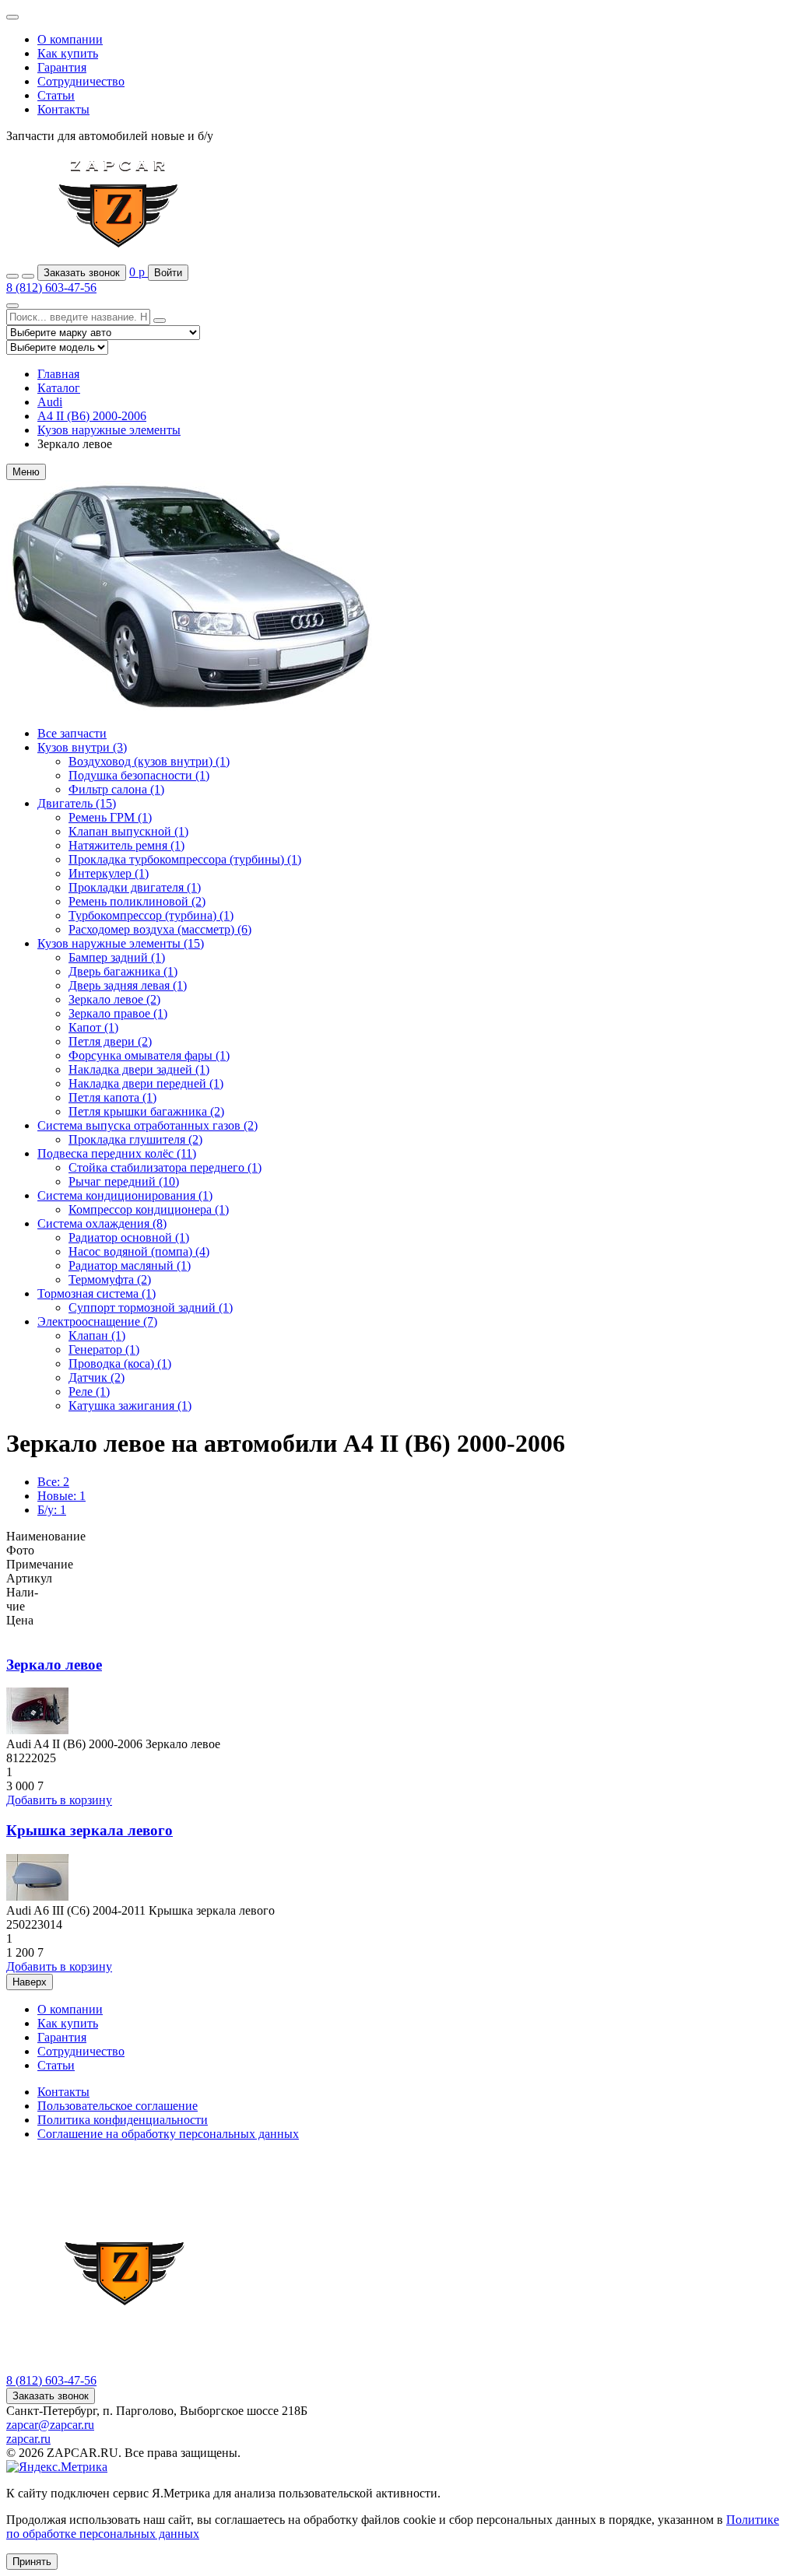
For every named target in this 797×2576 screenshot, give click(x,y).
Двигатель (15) (77, 803)
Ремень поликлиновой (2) (137, 901)
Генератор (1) (104, 1349)
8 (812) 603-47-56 (51, 287)
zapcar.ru (28, 2439)
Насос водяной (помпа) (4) (139, 1251)
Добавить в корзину (59, 1800)
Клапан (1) (97, 1335)
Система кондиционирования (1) (125, 1195)
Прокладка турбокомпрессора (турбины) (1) (185, 859)
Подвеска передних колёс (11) (117, 1153)
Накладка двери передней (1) (146, 1083)
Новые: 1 (61, 1496)
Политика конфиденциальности (123, 2120)
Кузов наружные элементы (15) (121, 943)
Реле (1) (89, 1391)
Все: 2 (53, 1482)
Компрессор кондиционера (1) (149, 1209)
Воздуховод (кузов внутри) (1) (149, 761)
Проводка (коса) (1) (120, 1363)
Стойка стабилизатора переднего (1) (165, 1167)
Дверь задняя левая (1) (128, 985)
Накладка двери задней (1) (139, 1069)
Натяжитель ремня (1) (126, 845)
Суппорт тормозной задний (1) (151, 1307)
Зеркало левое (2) (114, 999)
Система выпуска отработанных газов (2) (147, 1125)
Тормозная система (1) (97, 1293)
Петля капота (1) (112, 1097)
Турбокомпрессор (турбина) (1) (151, 915)
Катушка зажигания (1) (130, 1405)
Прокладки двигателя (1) (135, 887)
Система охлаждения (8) (102, 1223)
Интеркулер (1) (109, 873)
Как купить (68, 53)
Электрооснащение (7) (97, 1321)
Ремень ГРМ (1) (110, 817)
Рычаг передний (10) (124, 1181)
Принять (32, 2562)
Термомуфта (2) (110, 1279)
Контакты (63, 109)
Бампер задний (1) (117, 957)
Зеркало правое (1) (118, 1013)
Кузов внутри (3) (82, 747)
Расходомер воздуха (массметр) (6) (160, 929)
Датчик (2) (97, 1377)
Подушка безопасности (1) (139, 775)
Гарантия (62, 67)
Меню (26, 472)
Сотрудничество (81, 81)
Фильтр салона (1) (116, 789)
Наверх (30, 1982)
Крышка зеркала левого (90, 1830)
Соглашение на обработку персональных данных (168, 2134)
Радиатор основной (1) (129, 1237)
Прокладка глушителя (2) (135, 1139)
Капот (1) (93, 1027)
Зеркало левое (54, 1665)
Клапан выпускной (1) (128, 831)
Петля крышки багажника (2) (146, 1111)
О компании (70, 39)
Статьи (56, 95)
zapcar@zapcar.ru (50, 2425)
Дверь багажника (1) (123, 971)
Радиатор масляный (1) (130, 1265)
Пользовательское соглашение (118, 2106)
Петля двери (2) (110, 1041)
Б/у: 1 (52, 1510)
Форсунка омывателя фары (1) (149, 1055)
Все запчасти (72, 733)
